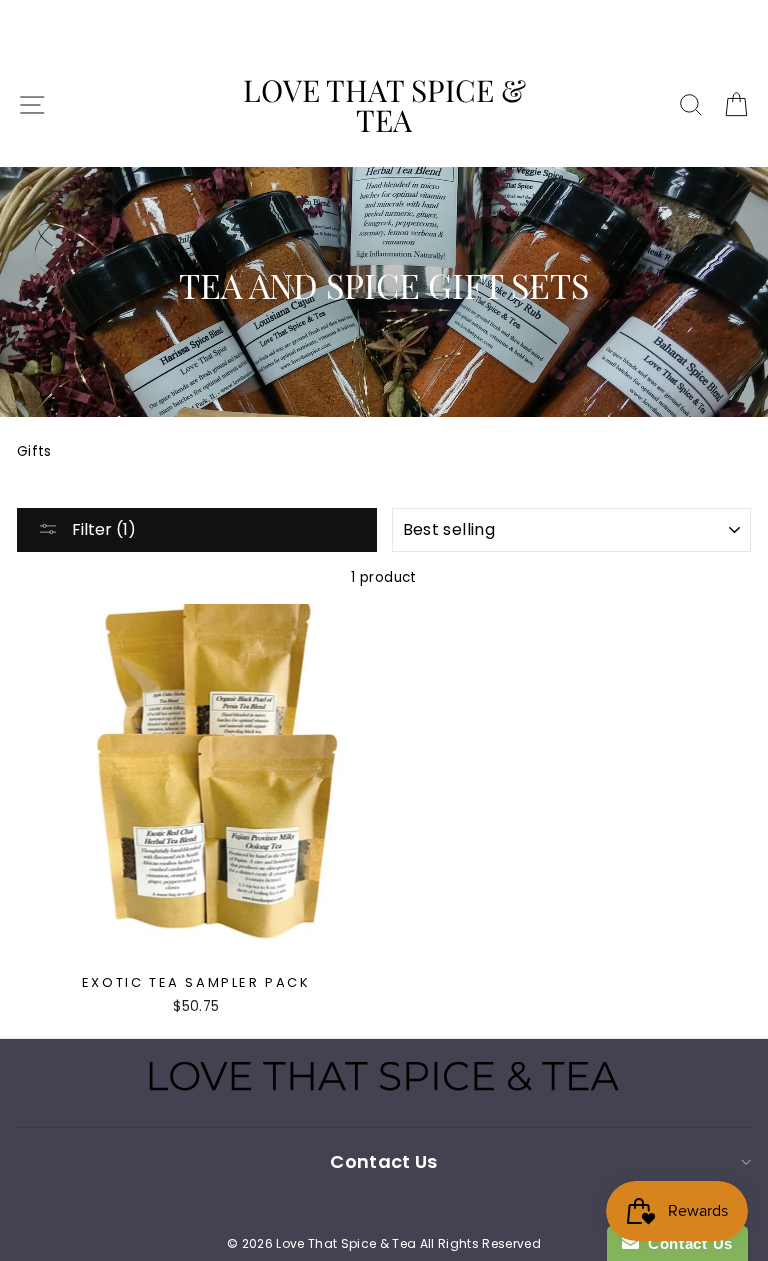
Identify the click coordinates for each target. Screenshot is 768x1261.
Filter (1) (102, 529)
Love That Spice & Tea (384, 105)
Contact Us (686, 1243)
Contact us (383, 1161)
